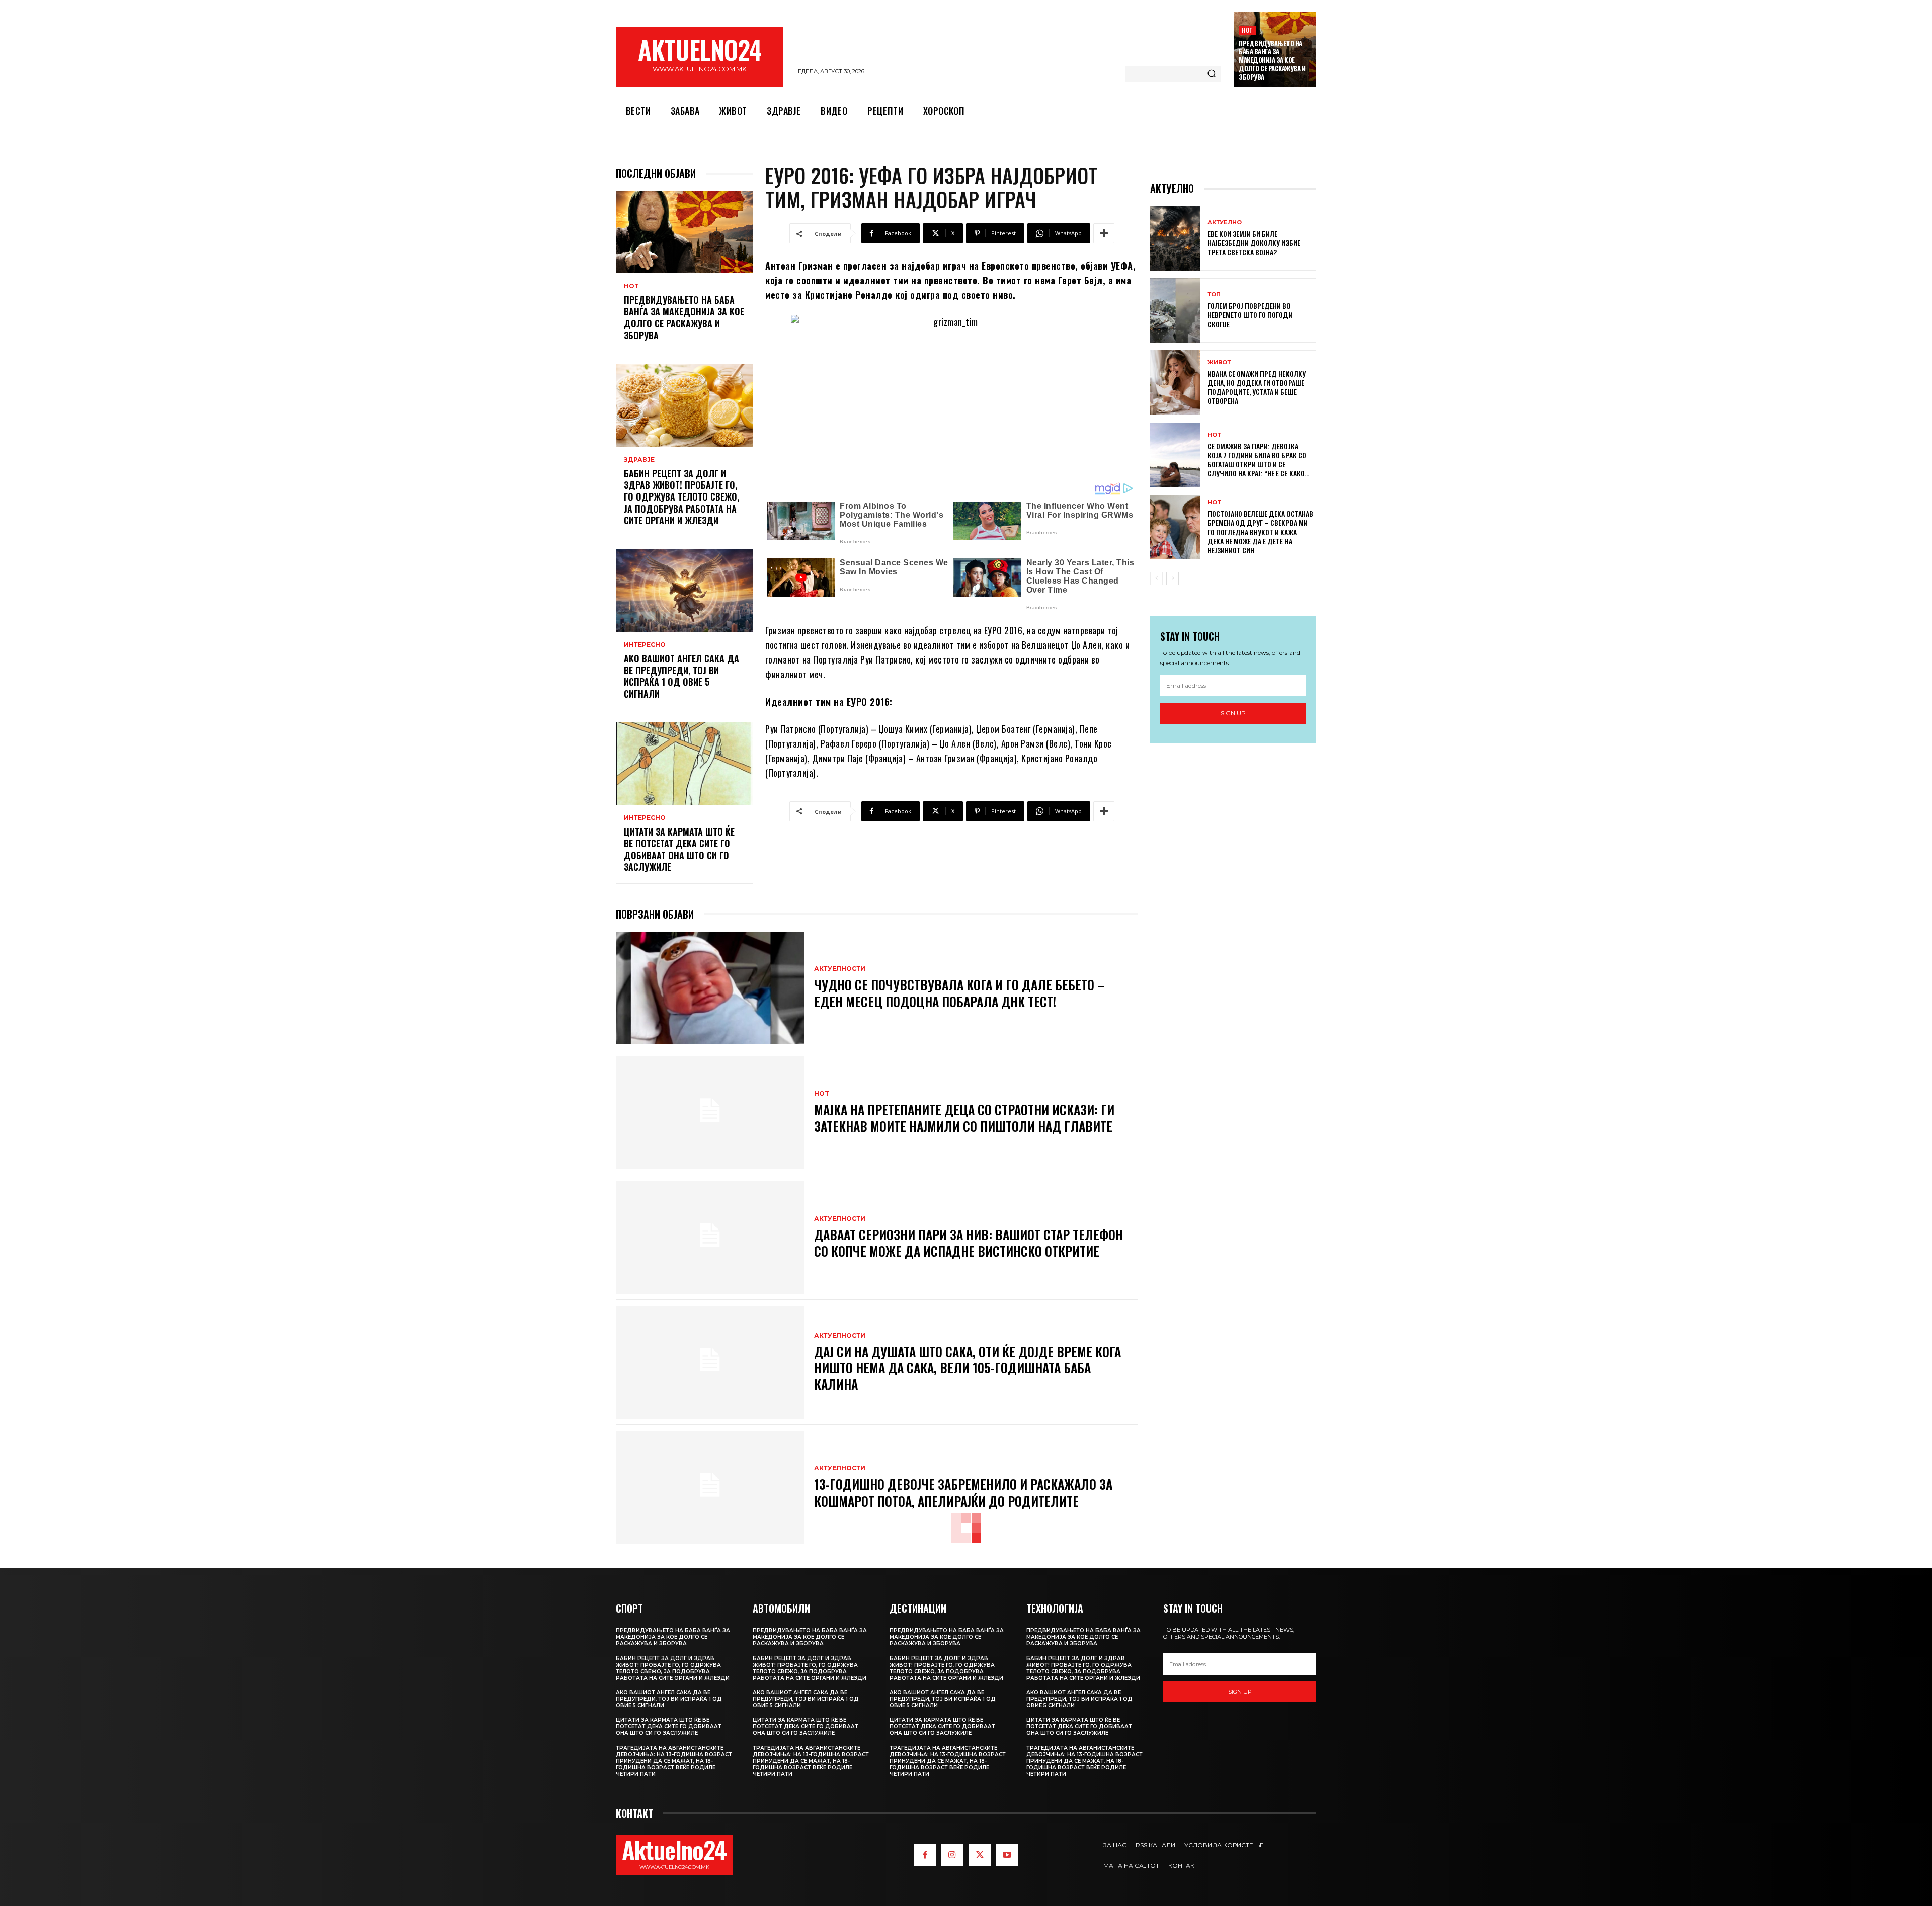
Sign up (1233, 713)
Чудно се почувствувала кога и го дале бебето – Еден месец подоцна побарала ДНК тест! (959, 993)
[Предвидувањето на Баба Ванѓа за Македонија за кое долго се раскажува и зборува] (685, 232)
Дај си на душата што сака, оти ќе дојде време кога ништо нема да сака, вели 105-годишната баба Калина (968, 1368)
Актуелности (840, 969)
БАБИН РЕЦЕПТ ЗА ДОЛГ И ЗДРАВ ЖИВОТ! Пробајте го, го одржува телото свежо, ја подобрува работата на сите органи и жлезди (681, 497)
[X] (980, 1855)
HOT (1247, 30)
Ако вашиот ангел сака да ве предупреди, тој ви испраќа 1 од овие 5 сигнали (681, 676)
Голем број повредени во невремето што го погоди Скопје (1250, 315)
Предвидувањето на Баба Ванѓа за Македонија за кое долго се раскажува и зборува (1272, 60)
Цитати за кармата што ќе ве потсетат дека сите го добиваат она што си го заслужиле (679, 849)
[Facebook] (925, 1855)
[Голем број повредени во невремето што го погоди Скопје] (1175, 311)
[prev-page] (1156, 578)
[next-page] (1173, 578)
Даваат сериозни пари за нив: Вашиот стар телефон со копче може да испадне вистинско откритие (969, 1243)
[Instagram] (952, 1855)
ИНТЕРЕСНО (645, 645)
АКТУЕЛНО (1225, 223)
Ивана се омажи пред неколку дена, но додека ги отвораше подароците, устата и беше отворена (1257, 387)
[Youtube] (1007, 1855)
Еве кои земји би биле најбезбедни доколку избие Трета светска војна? (1254, 243)
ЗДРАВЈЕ (639, 460)
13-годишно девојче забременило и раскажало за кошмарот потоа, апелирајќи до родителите (963, 1493)
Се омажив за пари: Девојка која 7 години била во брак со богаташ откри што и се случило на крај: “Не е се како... (1258, 460)
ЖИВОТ (1219, 362)
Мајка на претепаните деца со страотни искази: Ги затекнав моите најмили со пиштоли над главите (964, 1118)
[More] (1104, 233)
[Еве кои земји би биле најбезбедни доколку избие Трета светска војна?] (1175, 238)
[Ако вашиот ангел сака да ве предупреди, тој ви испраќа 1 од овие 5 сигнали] (685, 591)
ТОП (1214, 295)
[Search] (1212, 74)
